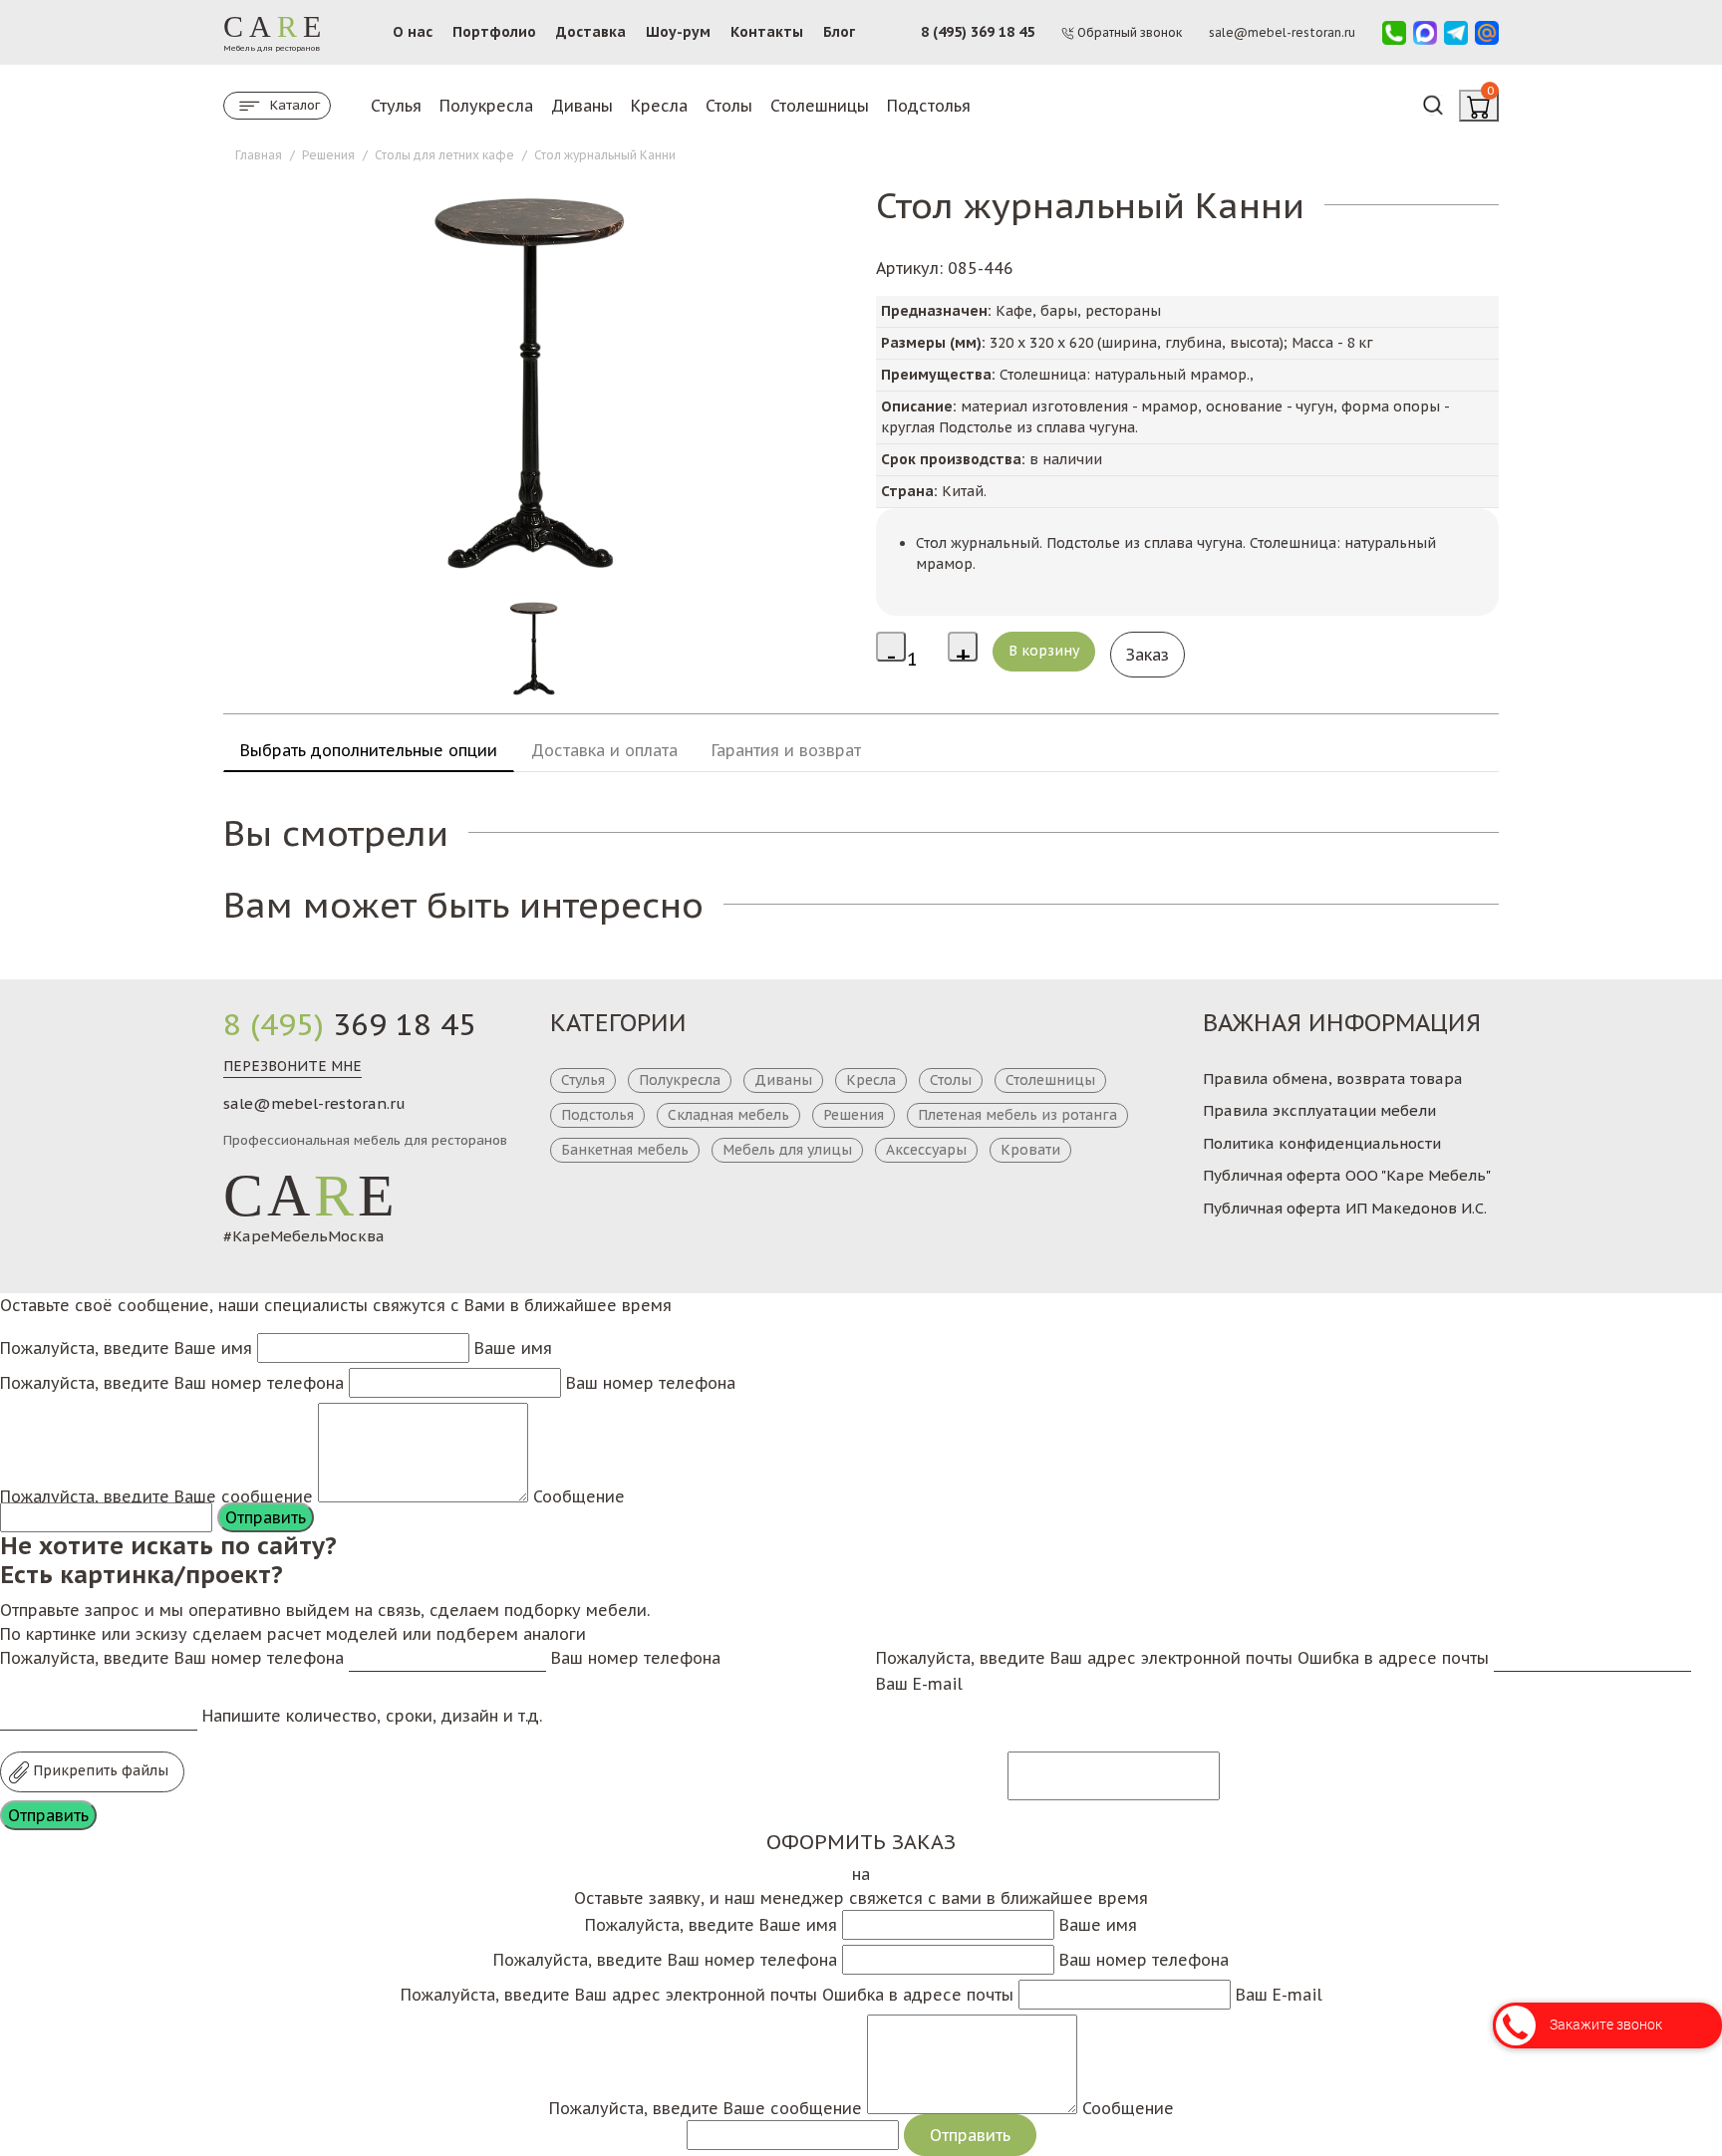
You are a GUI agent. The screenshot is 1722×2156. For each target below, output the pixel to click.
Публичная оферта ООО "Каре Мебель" (1347, 1175)
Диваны (582, 106)
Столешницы (820, 106)
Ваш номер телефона (651, 1383)
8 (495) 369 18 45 (978, 32)
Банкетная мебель (625, 1150)
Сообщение (579, 1496)
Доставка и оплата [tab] (604, 750)
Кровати (1030, 1150)
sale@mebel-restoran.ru (314, 1103)
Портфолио (494, 32)
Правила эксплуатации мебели (1319, 1110)
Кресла (659, 106)
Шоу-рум (678, 32)
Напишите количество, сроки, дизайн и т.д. (372, 1716)
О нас (413, 32)
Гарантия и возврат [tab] (786, 750)
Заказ (1148, 655)
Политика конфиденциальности (1322, 1143)
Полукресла (486, 106)
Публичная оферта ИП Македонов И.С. (1345, 1208)
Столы (729, 106)
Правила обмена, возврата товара (1333, 1078)
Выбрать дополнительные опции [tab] (369, 750)
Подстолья (929, 106)
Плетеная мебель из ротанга (1017, 1115)
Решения (854, 1115)
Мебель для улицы (787, 1150)
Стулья (396, 106)
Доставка (591, 32)
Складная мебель (728, 1115)
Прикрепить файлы (99, 1770)
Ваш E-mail (919, 1684)
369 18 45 (350, 1024)
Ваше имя (513, 1348)
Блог (839, 32)
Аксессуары (926, 1150)
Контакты (767, 32)
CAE (311, 1196)
